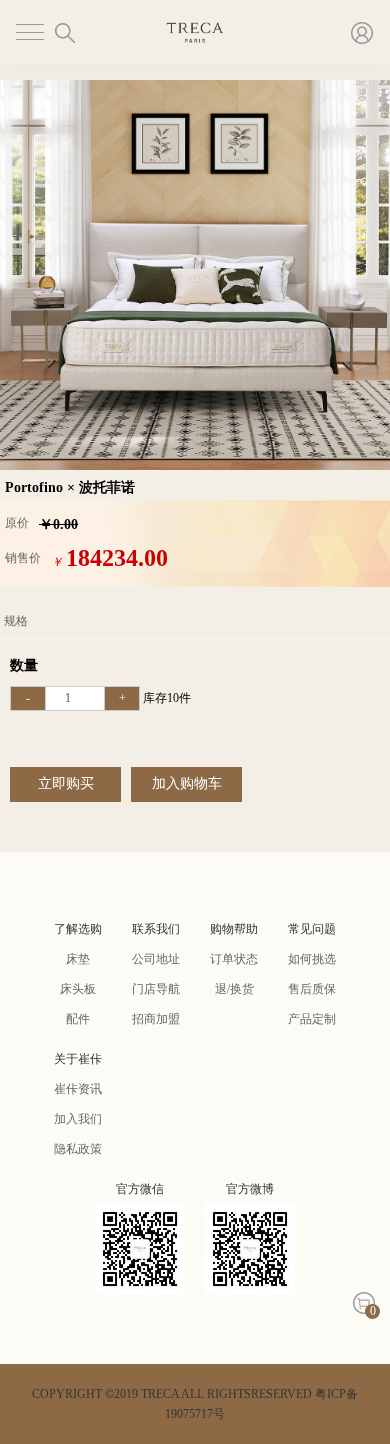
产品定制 (312, 1019)
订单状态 (234, 959)
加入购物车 (187, 783)
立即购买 (66, 783)
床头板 (78, 989)
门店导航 (156, 989)
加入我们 (78, 1119)
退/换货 (234, 989)
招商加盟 (156, 1019)
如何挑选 (312, 959)
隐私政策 (78, 1149)
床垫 (78, 959)
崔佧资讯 (78, 1089)
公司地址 (156, 959)
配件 (78, 1019)
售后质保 (312, 989)
